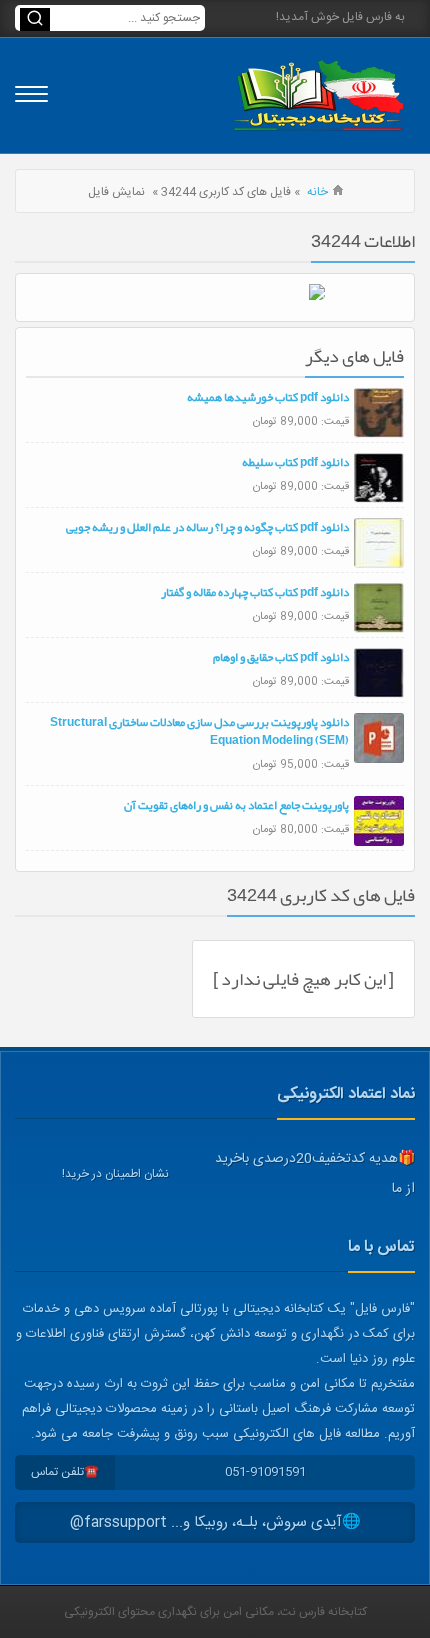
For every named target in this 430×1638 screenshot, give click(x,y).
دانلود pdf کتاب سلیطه (295, 462)
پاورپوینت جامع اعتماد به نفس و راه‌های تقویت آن (236, 805)
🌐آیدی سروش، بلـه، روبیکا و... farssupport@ (215, 1522)
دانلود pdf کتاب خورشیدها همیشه (268, 397)
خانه (317, 192)
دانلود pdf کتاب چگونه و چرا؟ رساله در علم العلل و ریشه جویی (207, 527)
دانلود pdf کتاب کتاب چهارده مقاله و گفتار (255, 592)
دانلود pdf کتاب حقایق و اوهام (281, 657)
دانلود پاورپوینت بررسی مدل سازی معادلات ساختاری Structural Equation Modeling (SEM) (199, 731)
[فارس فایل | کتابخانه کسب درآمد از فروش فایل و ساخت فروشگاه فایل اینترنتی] (318, 95)
